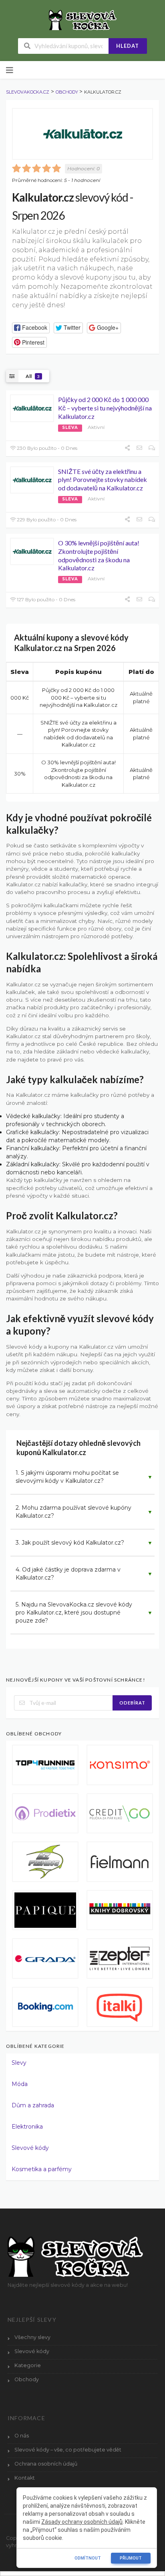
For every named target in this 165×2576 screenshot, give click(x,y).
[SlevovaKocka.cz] (83, 20)
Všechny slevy (32, 2337)
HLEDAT (128, 46)
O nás (22, 2436)
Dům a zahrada (33, 2105)
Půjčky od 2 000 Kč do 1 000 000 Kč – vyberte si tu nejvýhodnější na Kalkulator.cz (105, 408)
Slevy (19, 2063)
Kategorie (28, 2365)
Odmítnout (88, 2558)
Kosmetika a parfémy (42, 2169)
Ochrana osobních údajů (46, 2464)
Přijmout (131, 2558)
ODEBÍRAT (132, 1703)
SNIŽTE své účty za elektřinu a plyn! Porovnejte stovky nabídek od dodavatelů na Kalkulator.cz (103, 480)
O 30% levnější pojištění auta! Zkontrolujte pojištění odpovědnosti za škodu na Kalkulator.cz (99, 555)
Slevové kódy (30, 2148)
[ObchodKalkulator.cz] (82, 134)
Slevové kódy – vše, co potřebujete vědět (68, 2450)
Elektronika (27, 2127)
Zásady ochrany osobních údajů (82, 2522)
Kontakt (25, 2478)
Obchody (27, 2379)
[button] (31, 328)
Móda (20, 2084)
